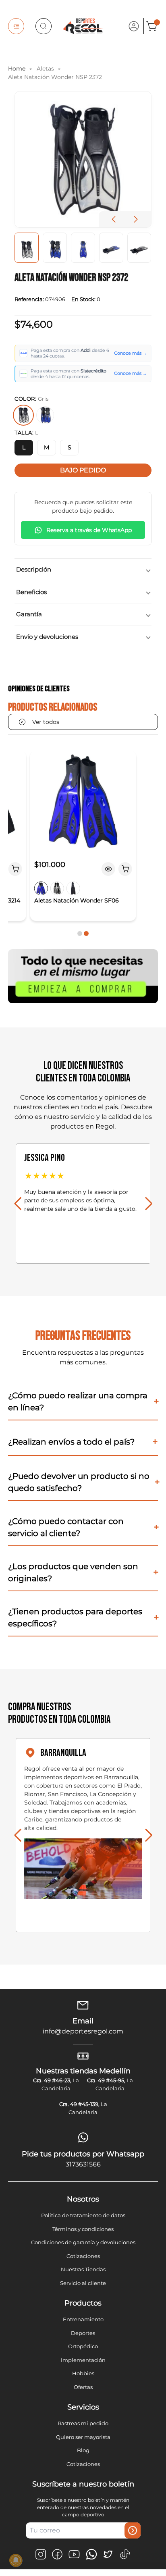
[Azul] (45, 415)
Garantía (29, 614)
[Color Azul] (41, 888)
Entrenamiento (83, 2319)
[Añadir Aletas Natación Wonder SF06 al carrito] (125, 869)
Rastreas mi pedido (83, 2423)
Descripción (34, 569)
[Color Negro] (73, 888)
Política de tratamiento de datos (83, 2215)
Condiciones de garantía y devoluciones (83, 2242)
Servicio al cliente (83, 2283)
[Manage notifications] (16, 2560)
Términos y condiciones (83, 2229)
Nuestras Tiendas (83, 2269)
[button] (136, 219)
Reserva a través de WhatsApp (89, 530)
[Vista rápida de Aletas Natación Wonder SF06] (108, 869)
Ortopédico (83, 2346)
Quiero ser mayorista (83, 2437)
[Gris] (23, 415)
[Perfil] (134, 26)
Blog (83, 2450)
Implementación (83, 2360)
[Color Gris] (57, 888)
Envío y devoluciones (47, 637)
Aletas (45, 69)
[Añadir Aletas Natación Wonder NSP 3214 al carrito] (15, 869)
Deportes (83, 2333)
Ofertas (83, 2387)
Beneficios (31, 592)
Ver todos (46, 722)
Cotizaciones (83, 2256)
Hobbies (83, 2373)
